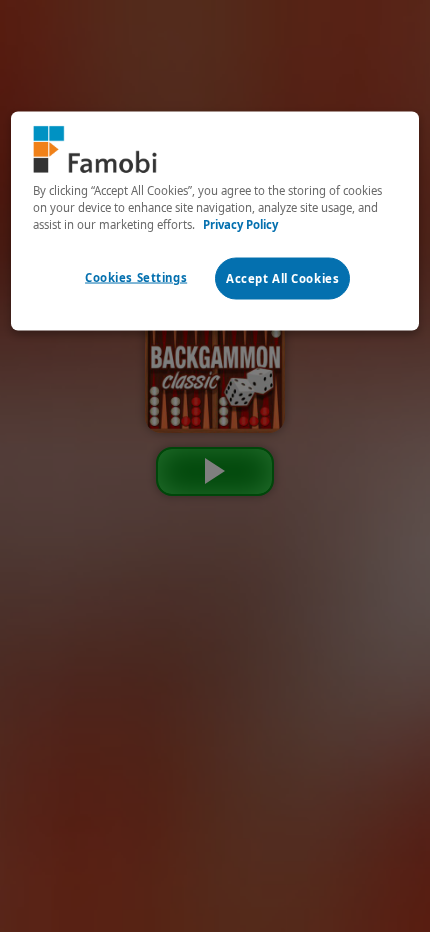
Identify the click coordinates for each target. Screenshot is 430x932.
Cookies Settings (136, 277)
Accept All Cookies (282, 278)
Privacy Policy (240, 223)
